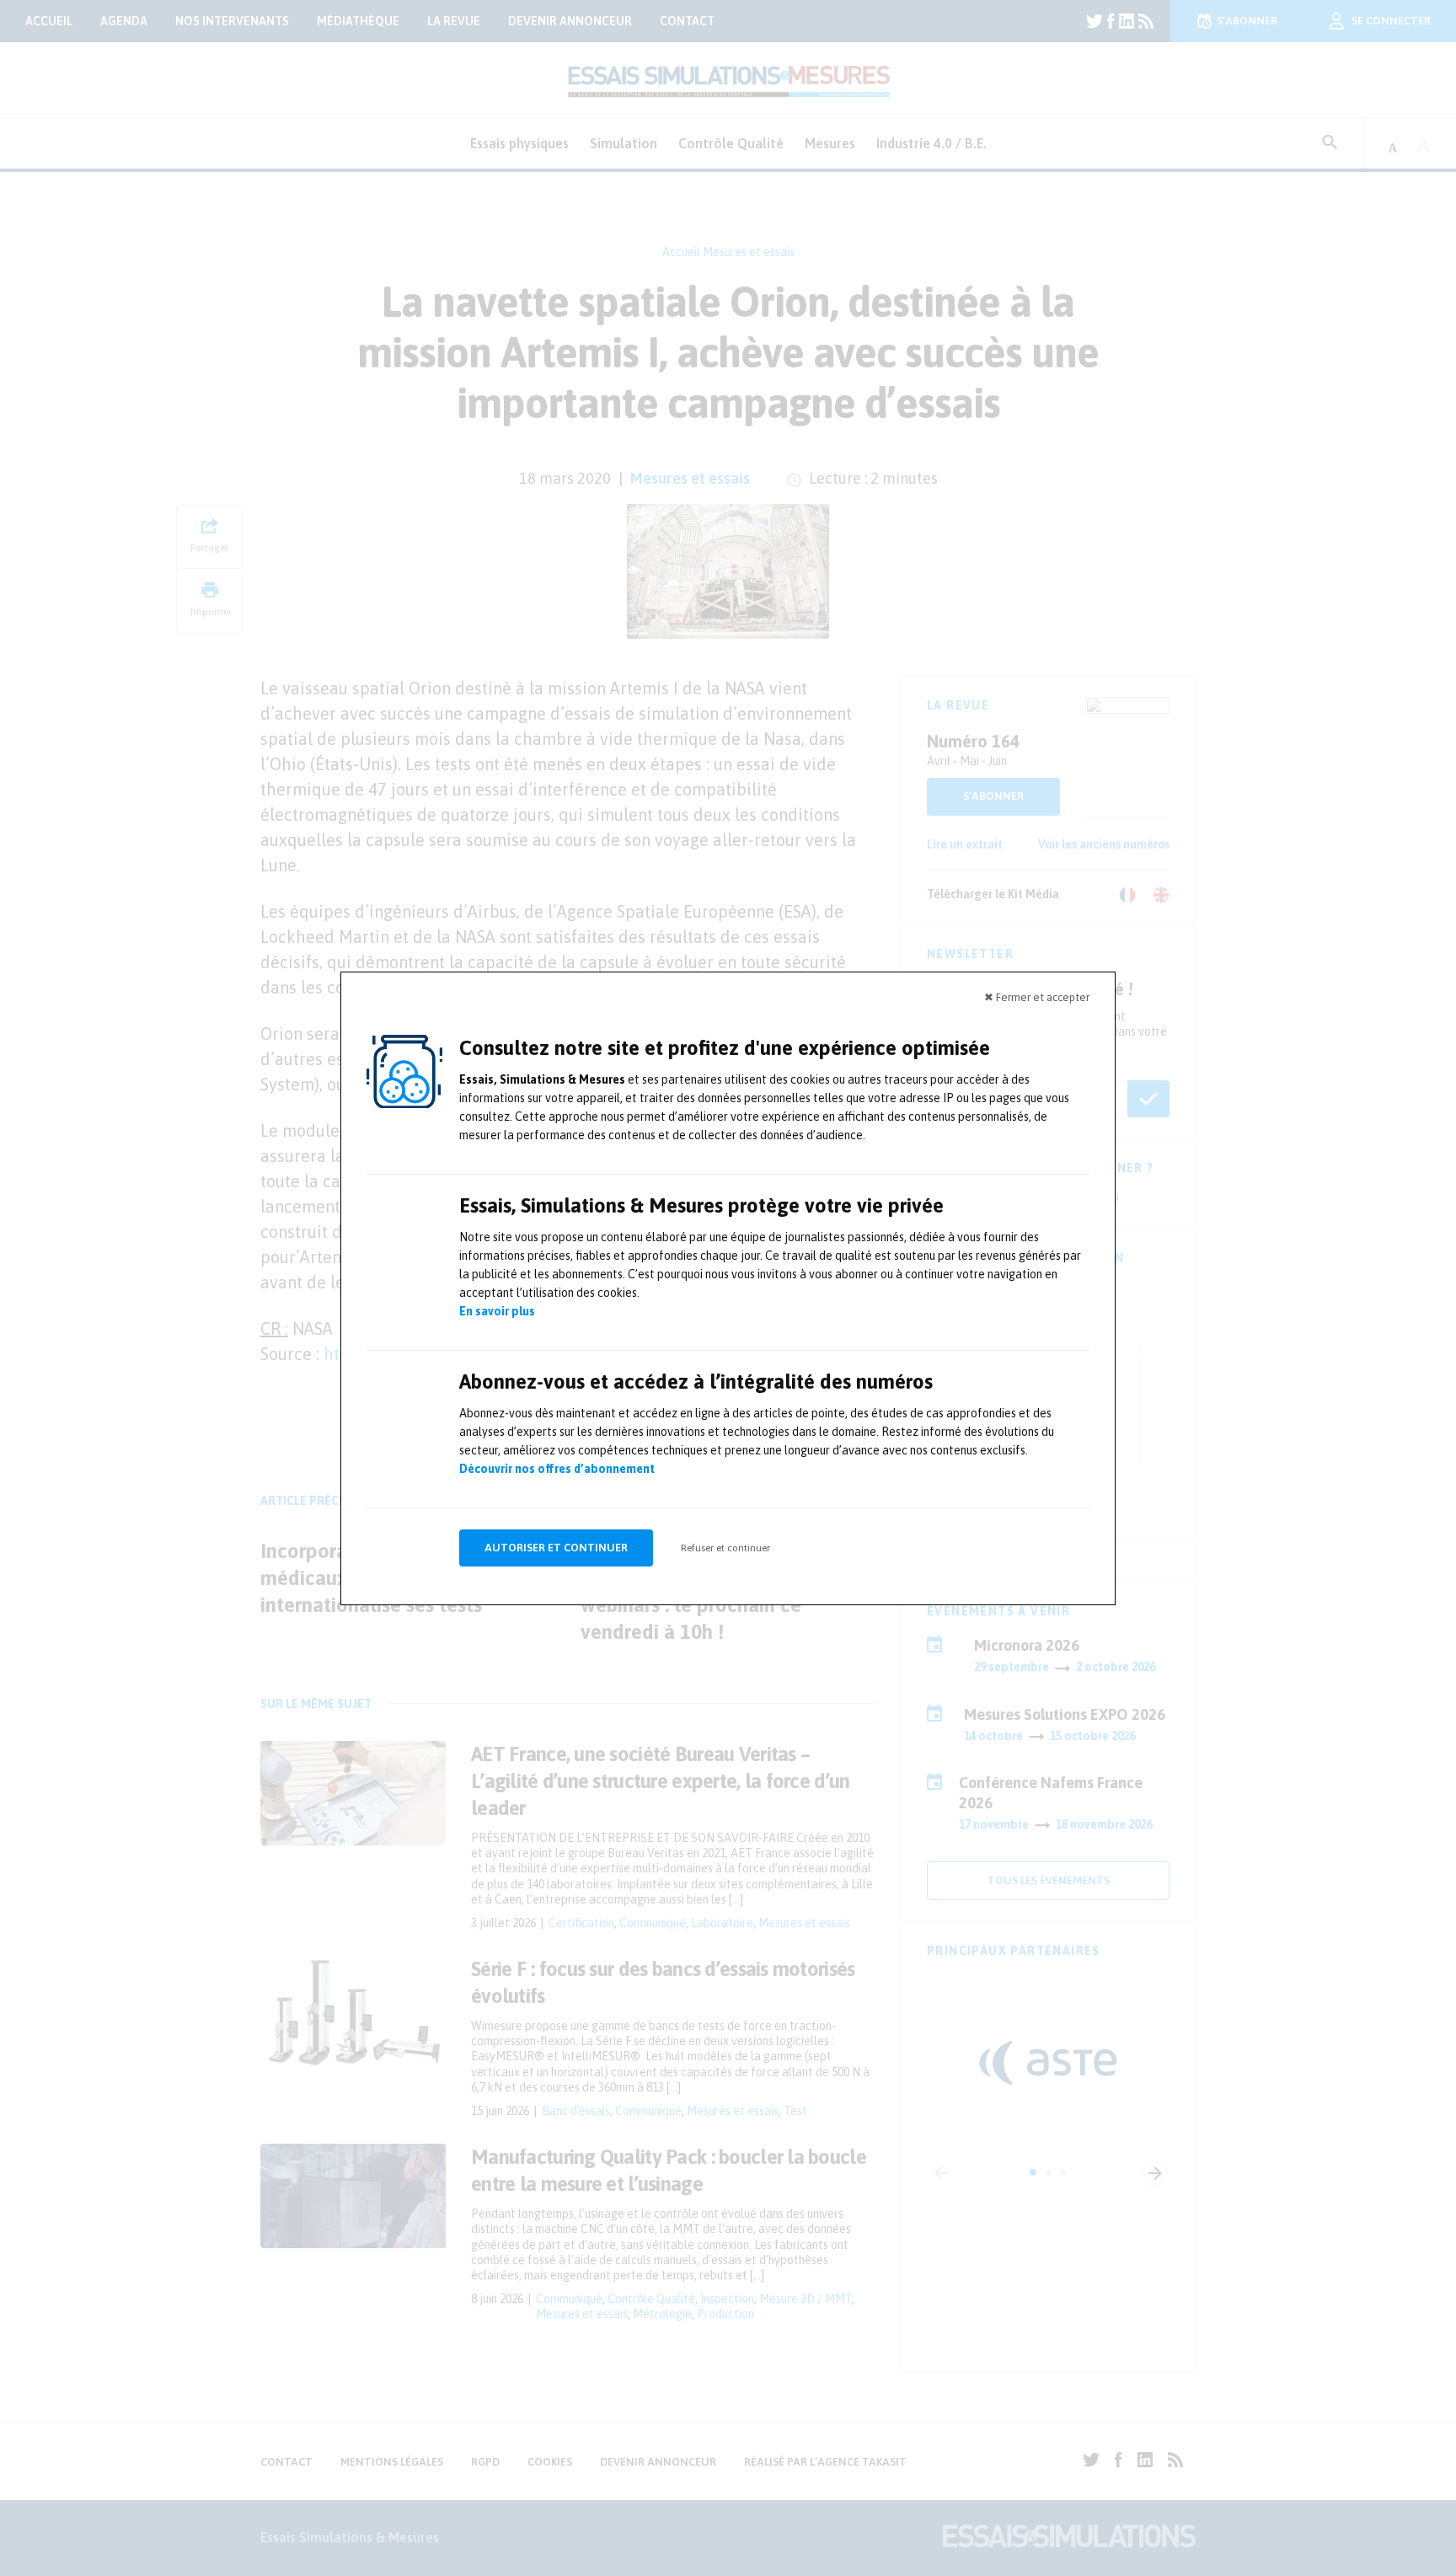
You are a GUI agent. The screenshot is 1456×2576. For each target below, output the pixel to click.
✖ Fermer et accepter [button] (1037, 997)
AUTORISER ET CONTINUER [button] (556, 1548)
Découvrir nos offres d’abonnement (557, 1469)
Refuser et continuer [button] (725, 1548)
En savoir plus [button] (497, 1311)
